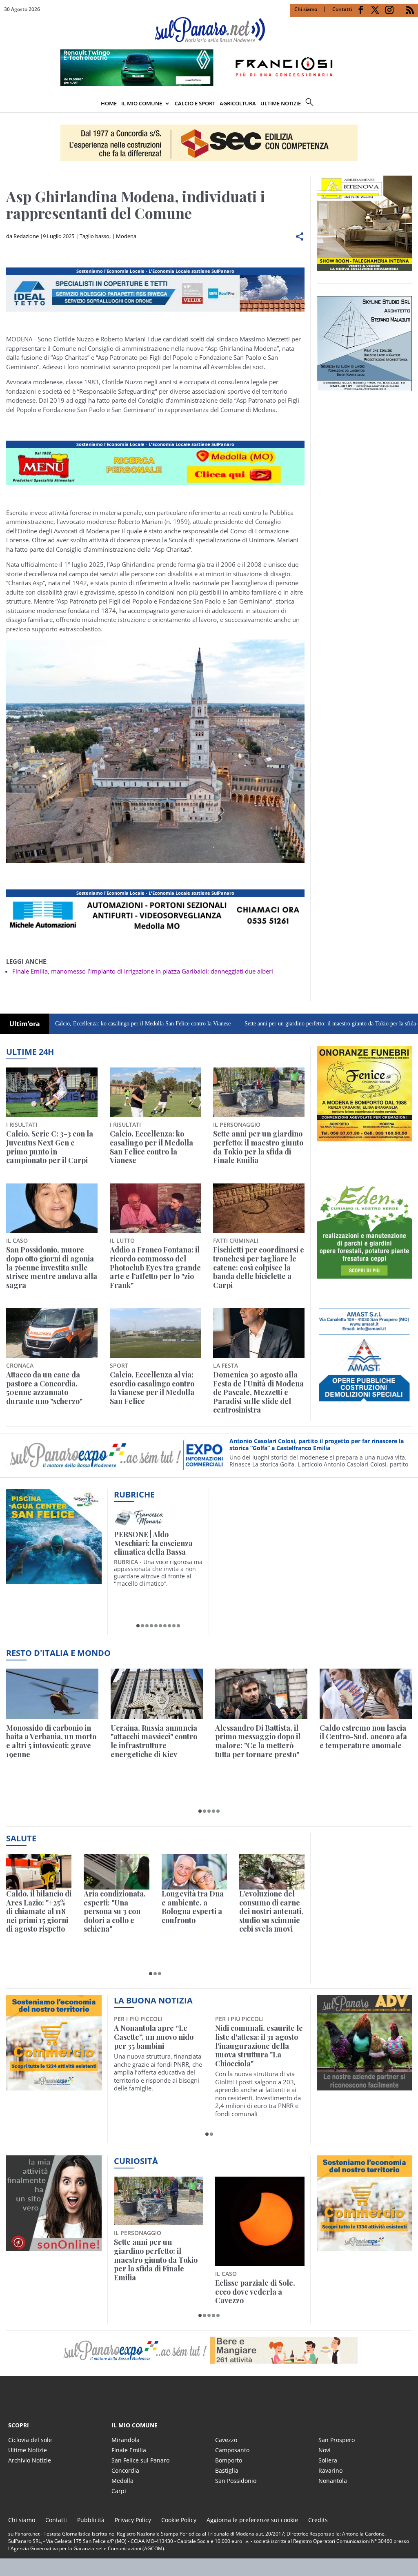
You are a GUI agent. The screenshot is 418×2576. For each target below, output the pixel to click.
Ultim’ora (25, 1024)
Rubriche (134, 1494)
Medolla (122, 2481)
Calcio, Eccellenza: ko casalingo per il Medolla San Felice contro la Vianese (151, 1147)
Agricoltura (238, 103)
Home (109, 103)
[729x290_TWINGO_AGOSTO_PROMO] (209, 84)
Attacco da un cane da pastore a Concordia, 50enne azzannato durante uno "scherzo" (44, 1388)
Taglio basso (94, 236)
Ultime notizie (281, 103)
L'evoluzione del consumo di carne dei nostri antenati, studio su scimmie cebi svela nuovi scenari (271, 1912)
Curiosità (136, 2161)
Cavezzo (226, 2440)
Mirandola (126, 2440)
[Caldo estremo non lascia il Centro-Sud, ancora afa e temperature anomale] (366, 1694)
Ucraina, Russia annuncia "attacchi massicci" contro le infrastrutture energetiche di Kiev (154, 1741)
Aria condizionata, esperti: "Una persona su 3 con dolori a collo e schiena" (115, 1912)
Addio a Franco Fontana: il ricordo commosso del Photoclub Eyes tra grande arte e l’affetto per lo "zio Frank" (155, 1268)
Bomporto (229, 2460)
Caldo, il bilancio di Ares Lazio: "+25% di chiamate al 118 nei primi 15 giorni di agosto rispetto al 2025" (39, 1912)
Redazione (26, 236)
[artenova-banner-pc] (209, 2350)
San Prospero (337, 2440)
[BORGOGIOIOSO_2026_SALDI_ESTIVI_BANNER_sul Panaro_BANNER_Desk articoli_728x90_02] (155, 485)
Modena (126, 236)
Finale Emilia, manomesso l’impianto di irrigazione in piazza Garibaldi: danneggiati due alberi (143, 971)
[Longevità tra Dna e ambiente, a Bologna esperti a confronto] (194, 1872)
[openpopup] (412, 104)
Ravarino (330, 2470)
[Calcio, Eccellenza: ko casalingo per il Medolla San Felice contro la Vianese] (156, 1092)
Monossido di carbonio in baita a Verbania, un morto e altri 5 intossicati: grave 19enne (51, 1741)
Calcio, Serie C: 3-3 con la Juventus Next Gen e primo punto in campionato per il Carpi (50, 1147)
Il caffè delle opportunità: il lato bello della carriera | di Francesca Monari (158, 1543)
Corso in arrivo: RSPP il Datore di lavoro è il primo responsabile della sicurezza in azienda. (318, 1452)
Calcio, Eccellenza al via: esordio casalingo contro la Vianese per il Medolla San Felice (152, 1388)
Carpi (119, 2491)
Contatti (342, 9)
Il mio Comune (142, 103)
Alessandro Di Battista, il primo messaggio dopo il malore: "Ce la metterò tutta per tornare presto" (258, 1741)
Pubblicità (91, 2520)
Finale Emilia (129, 2450)
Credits (318, 2520)
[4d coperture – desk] (155, 934)
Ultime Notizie (28, 2450)
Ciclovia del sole (30, 2440)
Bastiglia (227, 2470)
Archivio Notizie (30, 2460)
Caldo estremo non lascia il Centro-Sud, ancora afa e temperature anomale (363, 1737)
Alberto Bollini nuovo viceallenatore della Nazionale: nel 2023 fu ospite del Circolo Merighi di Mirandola (152, 2046)
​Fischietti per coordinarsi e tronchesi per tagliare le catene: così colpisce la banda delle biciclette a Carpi (259, 1268)
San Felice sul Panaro (140, 2460)
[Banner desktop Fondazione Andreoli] (155, 312)
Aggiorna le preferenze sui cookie (252, 2520)
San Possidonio (236, 2481)
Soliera (328, 2460)
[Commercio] (365, 2246)
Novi (325, 2450)
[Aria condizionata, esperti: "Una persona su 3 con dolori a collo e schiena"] (116, 1872)
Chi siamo (306, 9)
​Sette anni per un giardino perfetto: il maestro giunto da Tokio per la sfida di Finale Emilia (283, 1024)
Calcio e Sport (195, 103)
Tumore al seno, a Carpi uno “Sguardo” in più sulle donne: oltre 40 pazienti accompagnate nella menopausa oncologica (257, 2046)
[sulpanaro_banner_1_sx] (365, 2086)
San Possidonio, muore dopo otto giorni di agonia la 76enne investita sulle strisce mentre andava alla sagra (52, 1268)
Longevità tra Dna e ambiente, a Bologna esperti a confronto (193, 1907)
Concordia (125, 2470)
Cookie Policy (179, 2520)
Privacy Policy (133, 2520)
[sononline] (54, 2246)
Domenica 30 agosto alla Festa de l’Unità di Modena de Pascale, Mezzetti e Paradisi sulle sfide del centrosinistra (258, 1393)
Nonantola (333, 2481)
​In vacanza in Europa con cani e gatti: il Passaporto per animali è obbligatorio (157, 2255)
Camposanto (232, 2450)
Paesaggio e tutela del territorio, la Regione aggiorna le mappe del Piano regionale (255, 2255)
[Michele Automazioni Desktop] (209, 143)
